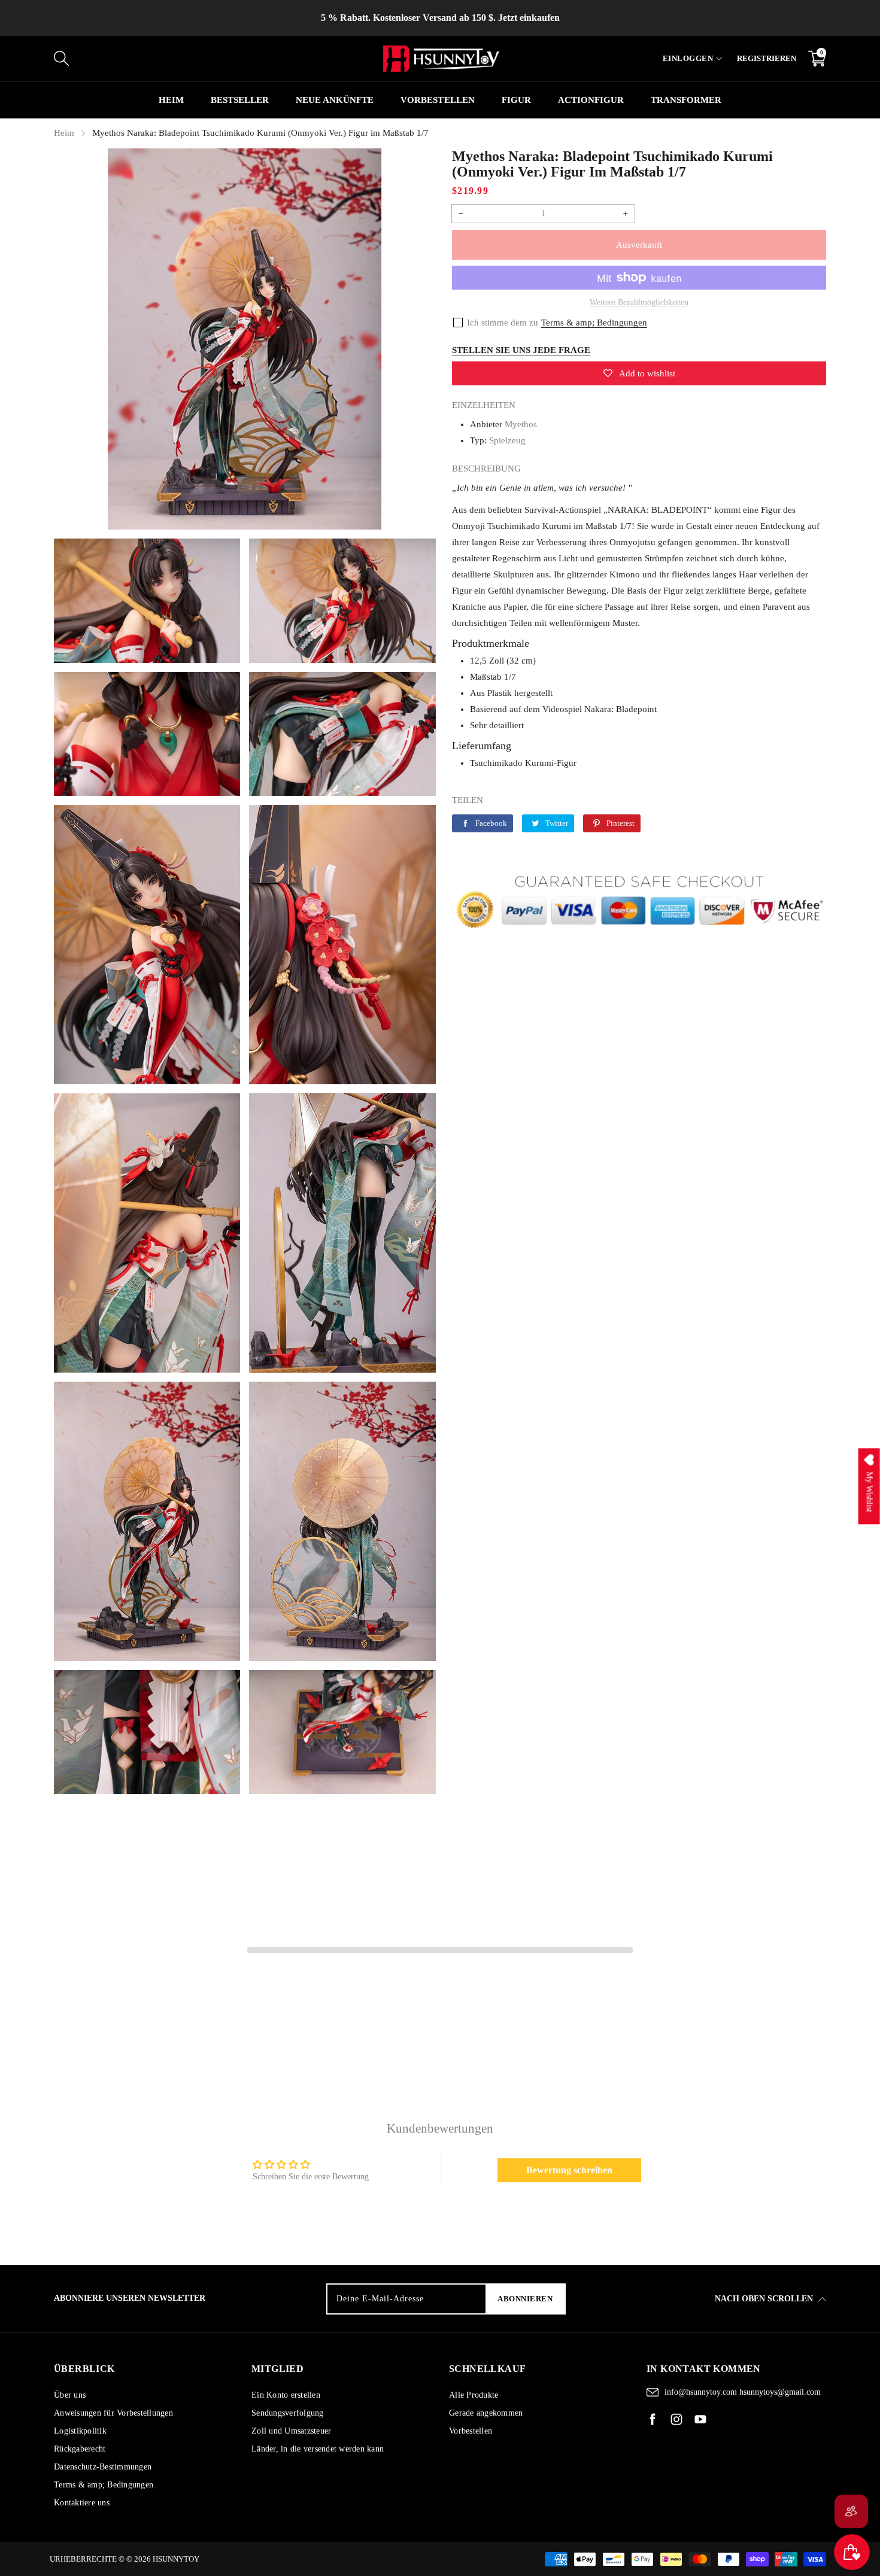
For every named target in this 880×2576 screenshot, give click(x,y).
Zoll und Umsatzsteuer (291, 2431)
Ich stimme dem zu (503, 323)
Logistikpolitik (80, 2431)
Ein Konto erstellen (286, 2395)
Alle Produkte (474, 2395)
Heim (171, 100)
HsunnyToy (176, 2559)
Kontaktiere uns (82, 2503)
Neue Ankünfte (335, 100)
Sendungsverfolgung (288, 2413)
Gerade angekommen (486, 2413)
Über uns (70, 2395)
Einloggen (688, 58)
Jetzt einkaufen (529, 18)
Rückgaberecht (80, 2449)
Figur (516, 100)
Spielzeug (507, 440)
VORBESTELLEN (437, 100)
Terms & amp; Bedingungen (104, 2485)
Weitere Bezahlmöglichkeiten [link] (639, 302)
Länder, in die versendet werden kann (318, 2449)
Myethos (521, 424)
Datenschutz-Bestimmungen (103, 2467)
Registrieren (767, 58)
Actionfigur (591, 100)
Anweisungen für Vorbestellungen (113, 2413)
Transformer (686, 100)
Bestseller (240, 100)
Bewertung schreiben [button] (569, 2170)
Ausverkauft (639, 245)
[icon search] (213, 59)
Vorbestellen (471, 2431)
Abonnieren (525, 2299)
